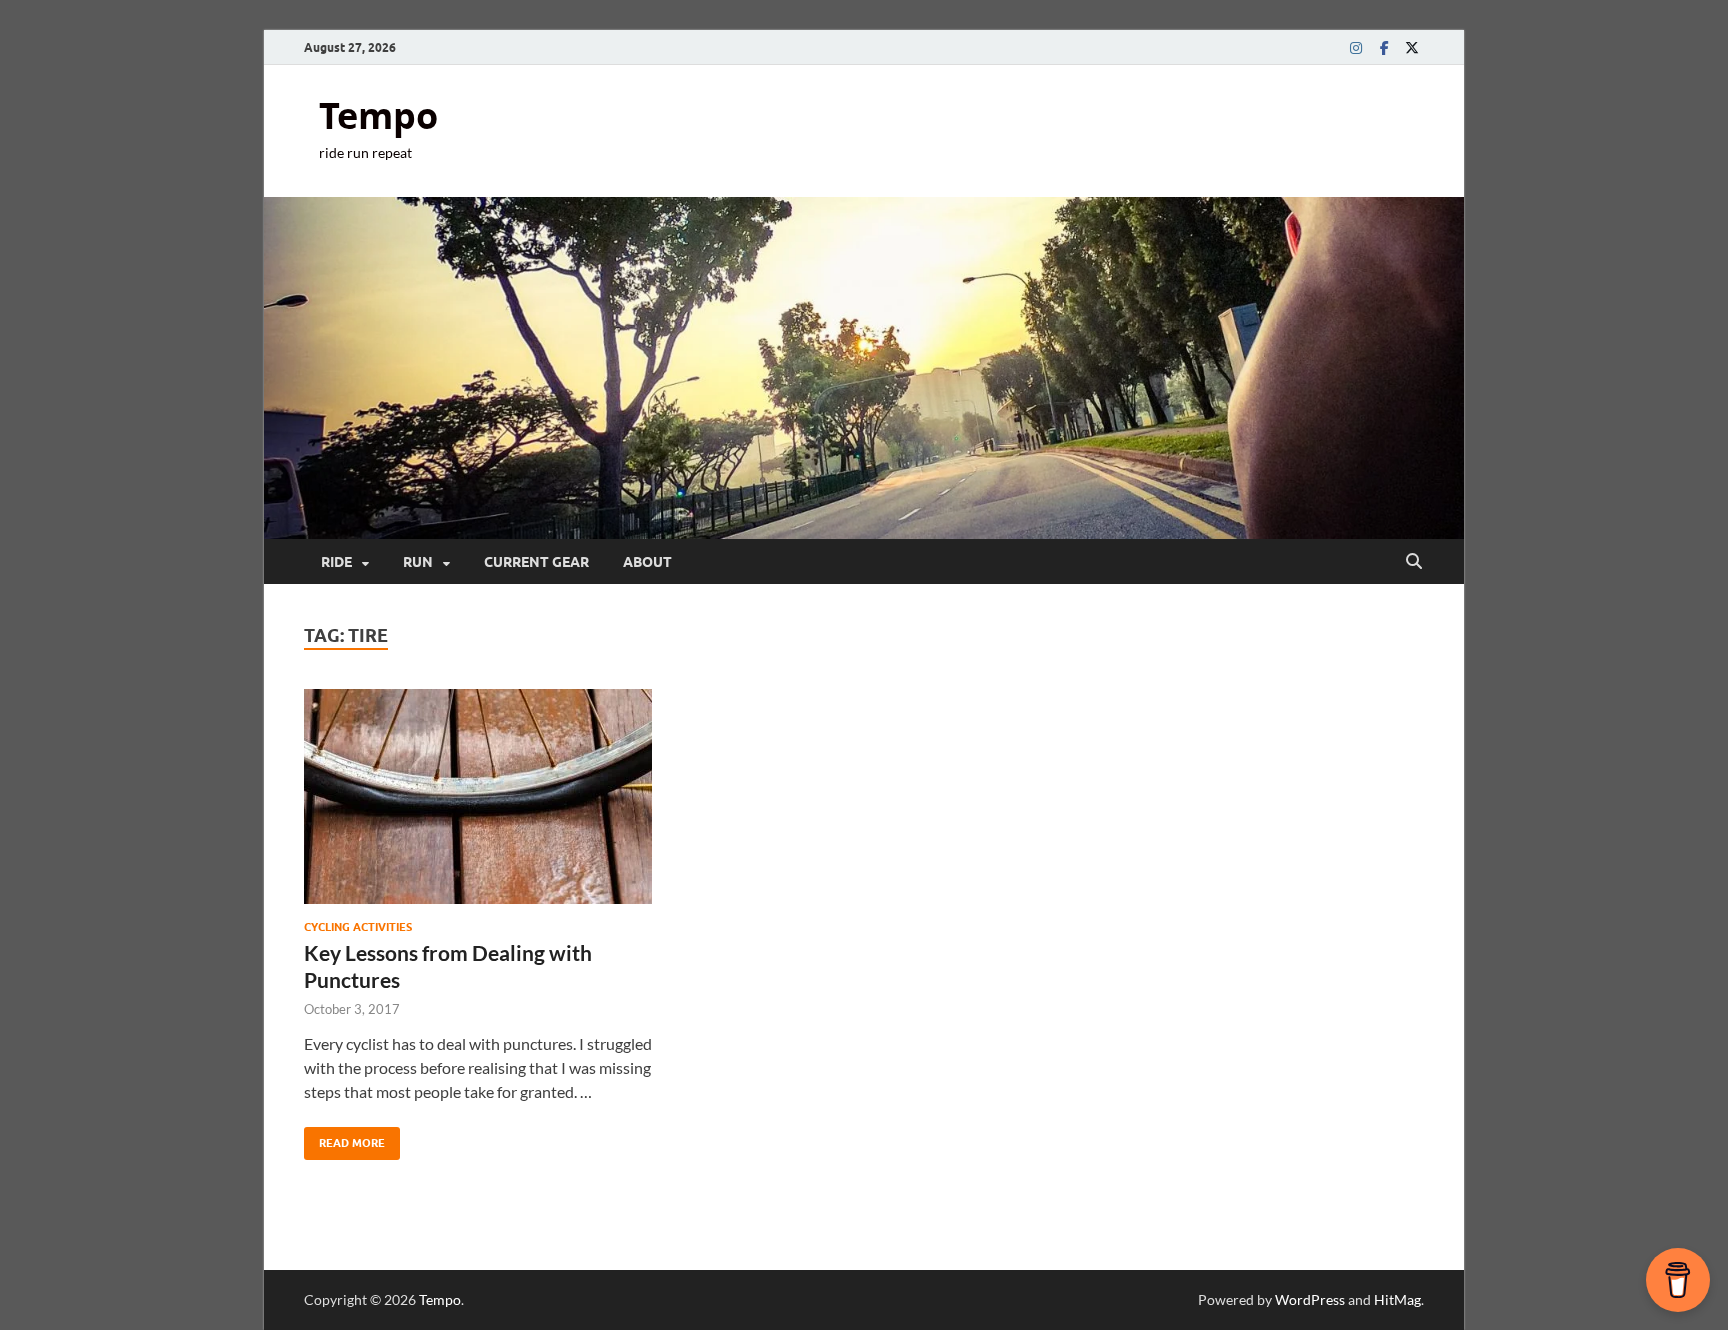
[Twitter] (1412, 47)
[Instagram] (1356, 47)
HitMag (1397, 1299)
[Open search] (1414, 562)
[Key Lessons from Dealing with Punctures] (478, 796)
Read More (344, 1138)
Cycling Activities (358, 927)
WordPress (1310, 1299)
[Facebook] (1384, 47)
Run (418, 562)
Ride (336, 562)
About (647, 562)
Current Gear (536, 562)
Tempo (378, 115)
